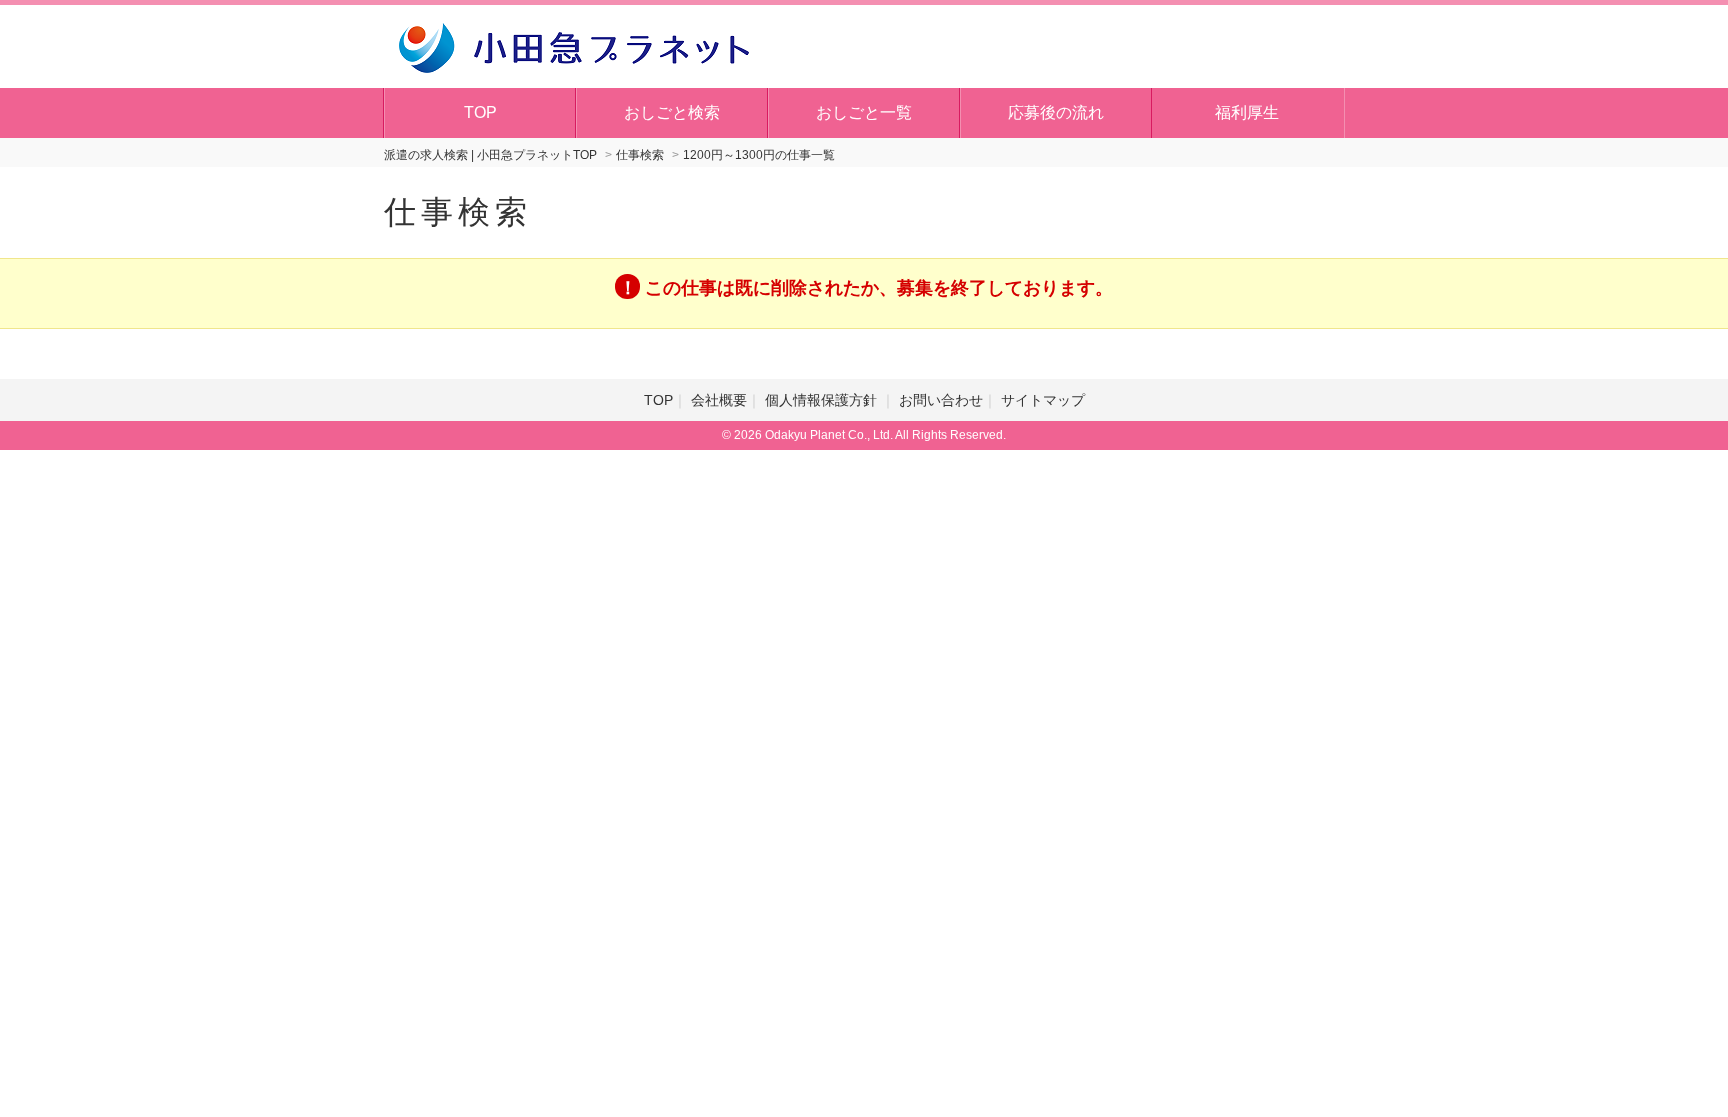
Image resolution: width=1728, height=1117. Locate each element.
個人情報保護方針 (823, 400)
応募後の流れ (1056, 112)
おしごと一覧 (864, 112)
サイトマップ (1043, 400)
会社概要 (719, 400)
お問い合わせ (941, 400)
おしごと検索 (672, 112)
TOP (480, 112)
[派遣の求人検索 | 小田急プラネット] (574, 45)
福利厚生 (1247, 112)
